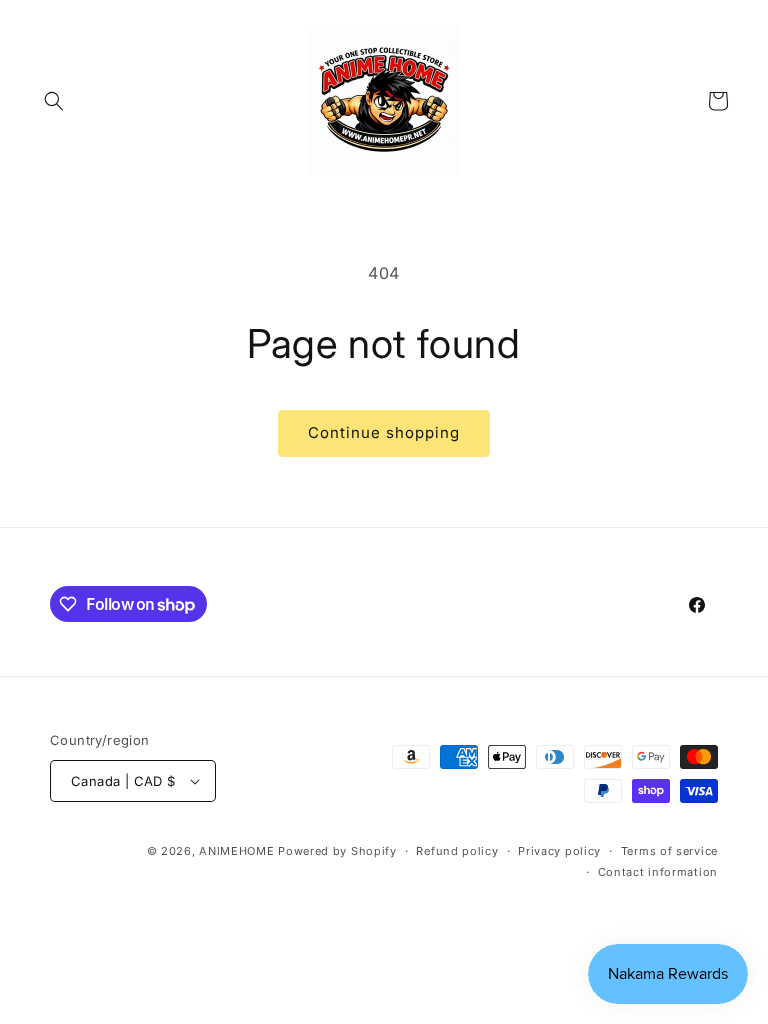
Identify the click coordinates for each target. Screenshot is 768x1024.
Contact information (658, 872)
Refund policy (457, 851)
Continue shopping (384, 432)
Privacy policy (559, 851)
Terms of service (669, 851)
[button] (54, 101)
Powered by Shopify (337, 851)
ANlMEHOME (236, 851)
